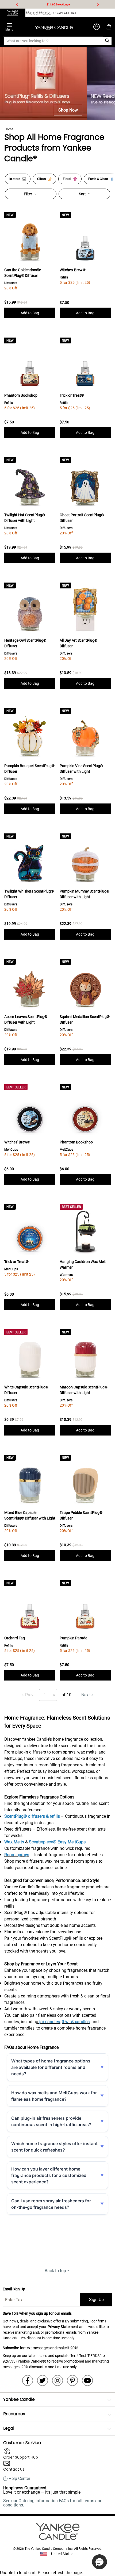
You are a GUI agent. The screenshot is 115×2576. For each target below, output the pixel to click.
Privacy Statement (63, 2327)
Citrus (41, 179)
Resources (14, 2414)
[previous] (17, 4)
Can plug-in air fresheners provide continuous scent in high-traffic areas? (51, 2121)
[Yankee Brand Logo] (54, 27)
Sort (82, 194)
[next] (98, 4)
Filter (28, 194)
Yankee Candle (19, 2399)
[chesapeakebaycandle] (64, 13)
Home (9, 129)
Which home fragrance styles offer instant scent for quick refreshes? (54, 2147)
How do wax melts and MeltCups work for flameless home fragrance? (54, 2096)
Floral (67, 179)
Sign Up (96, 2300)
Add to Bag (30, 313)
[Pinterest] (72, 2380)
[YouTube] (87, 2380)
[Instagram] (57, 2380)
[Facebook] (28, 2380)
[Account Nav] (97, 27)
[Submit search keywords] (107, 41)
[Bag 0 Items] (109, 27)
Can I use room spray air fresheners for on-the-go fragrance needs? (51, 2204)
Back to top (55, 2271)
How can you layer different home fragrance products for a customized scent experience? (49, 2175)
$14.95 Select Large (58, 4)
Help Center (19, 2479)
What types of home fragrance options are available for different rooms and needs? (51, 2067)
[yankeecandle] (13, 13)
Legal (9, 2428)
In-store (15, 179)
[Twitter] (43, 2380)
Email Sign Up (14, 2289)
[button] (99, 2562)
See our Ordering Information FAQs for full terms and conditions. (53, 2503)
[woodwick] (38, 13)
